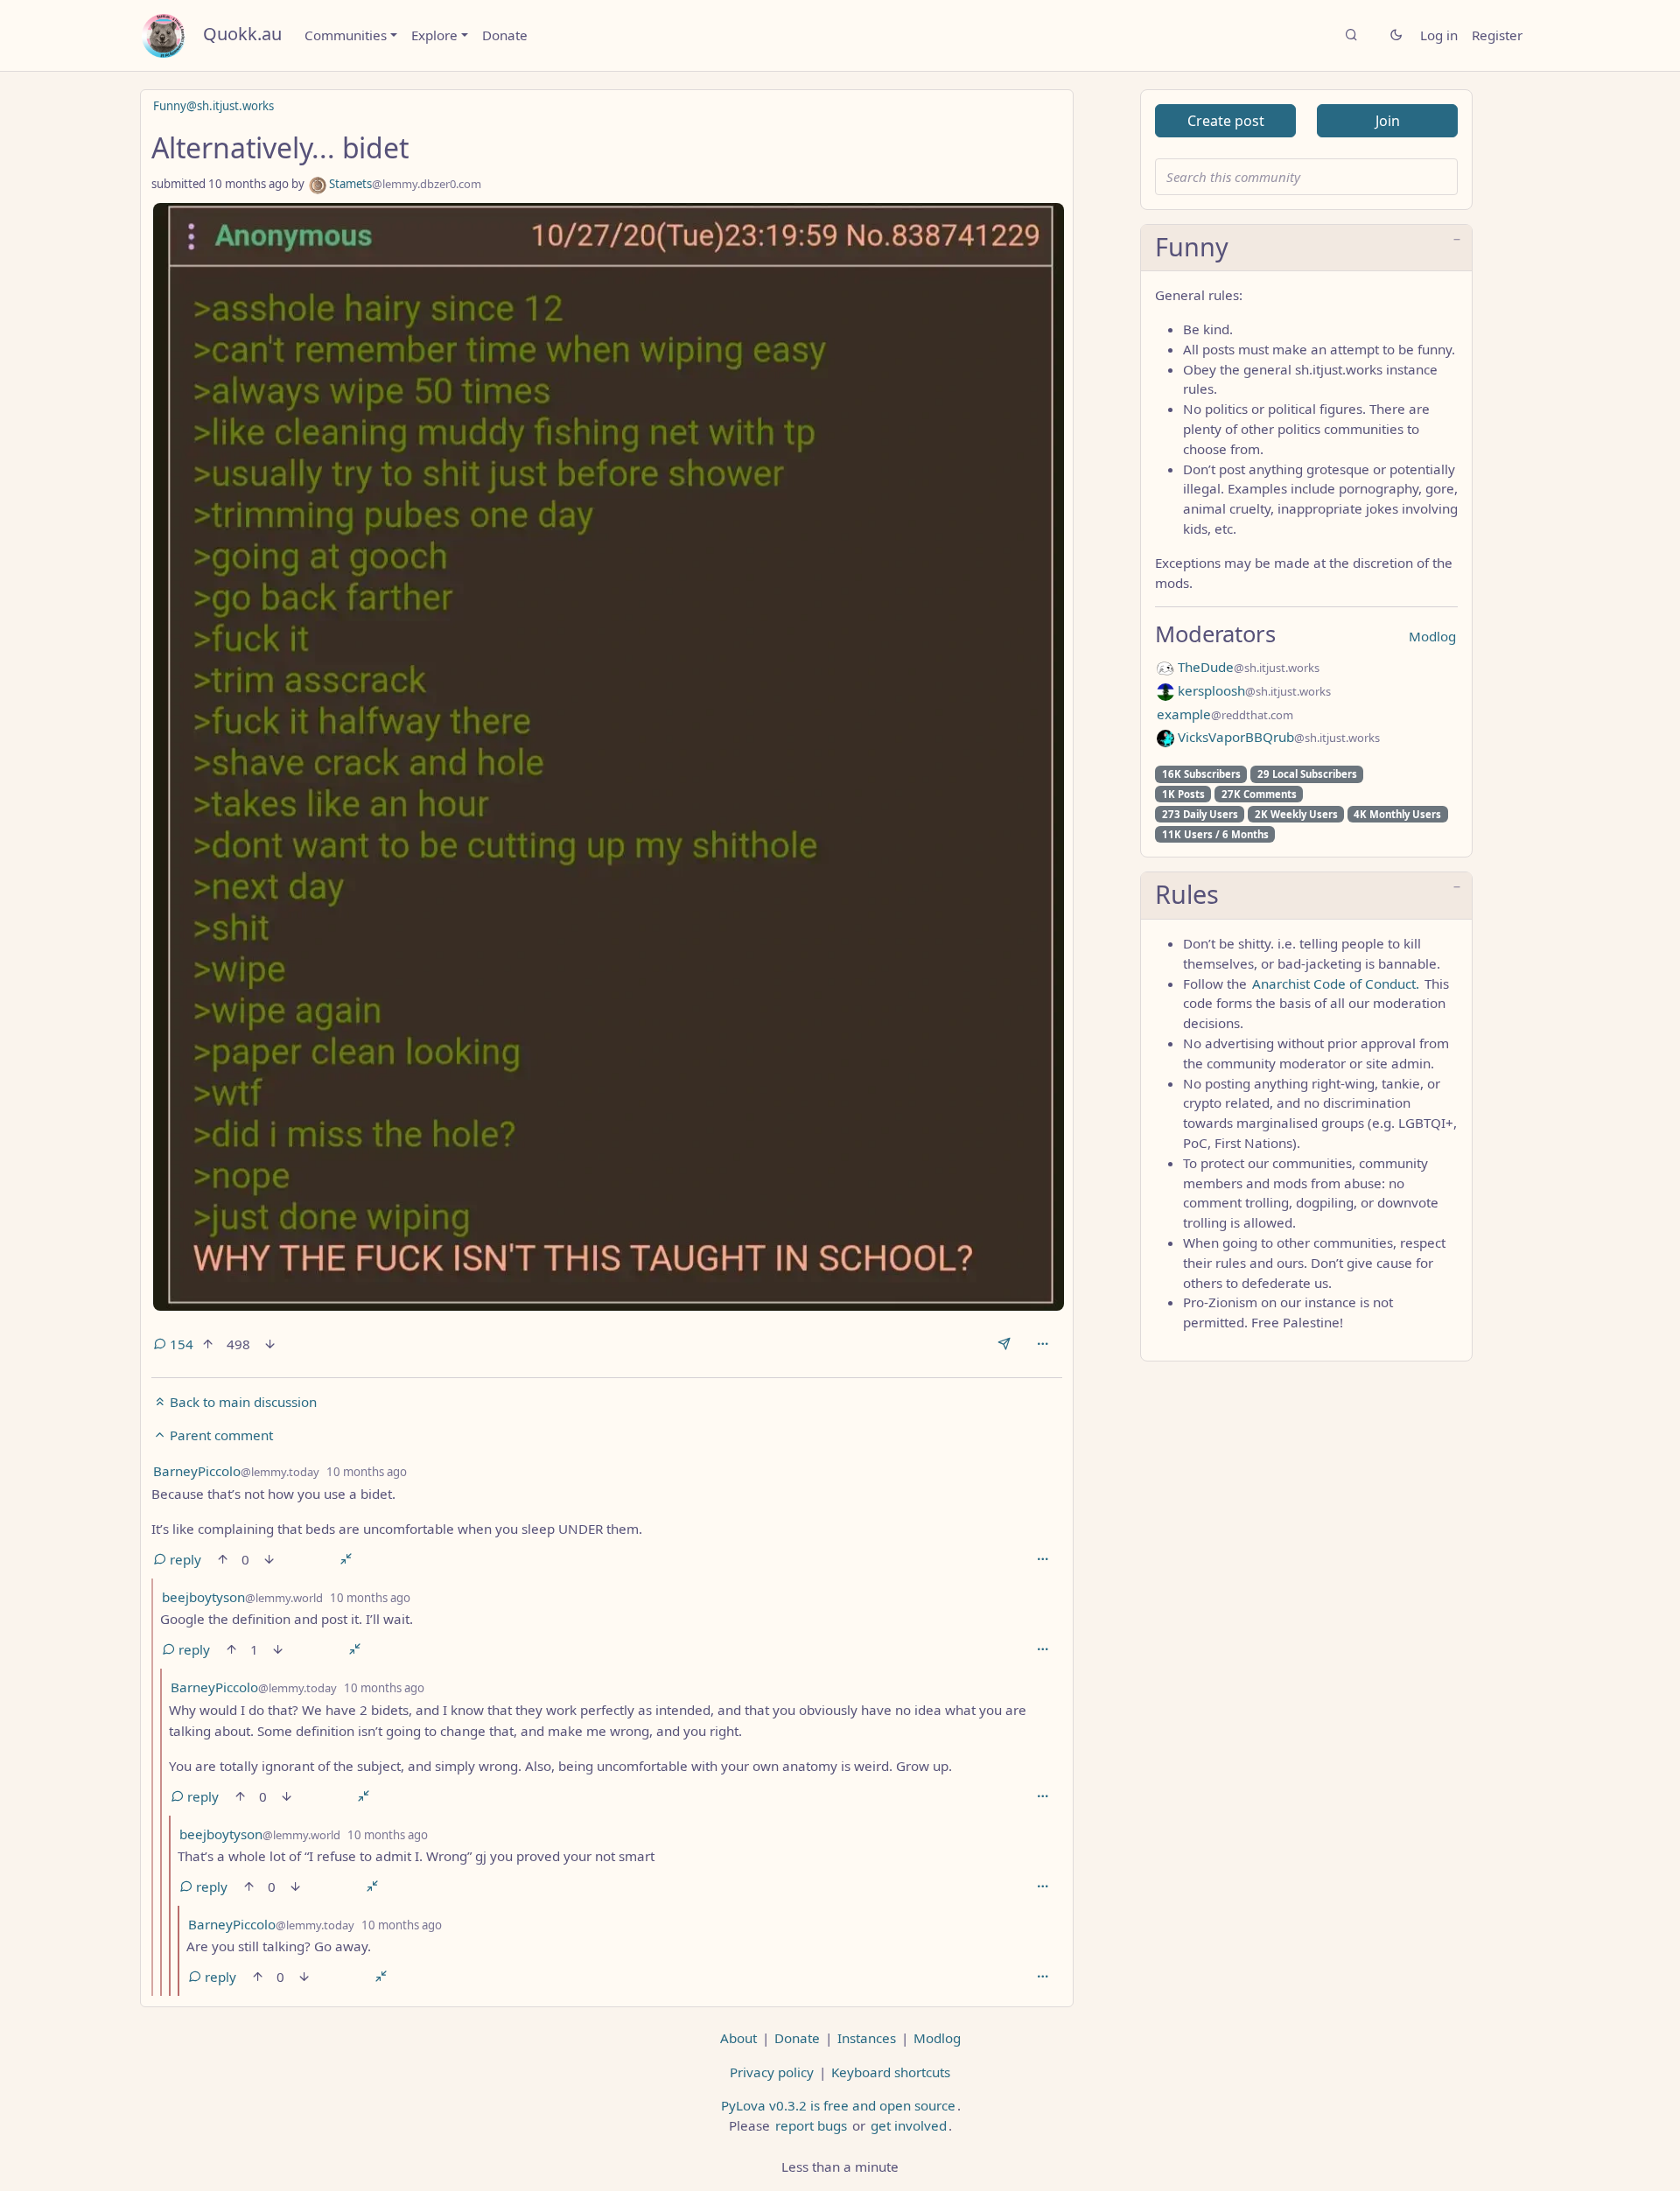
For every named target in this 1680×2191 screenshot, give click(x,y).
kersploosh (1253, 690)
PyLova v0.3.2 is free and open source (838, 2105)
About (738, 2038)
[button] (1306, 248)
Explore (434, 35)
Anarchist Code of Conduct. (1336, 983)
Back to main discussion (241, 1402)
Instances (867, 2038)
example (1225, 714)
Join (1388, 121)
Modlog (1432, 636)
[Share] (1004, 1344)
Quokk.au (242, 34)
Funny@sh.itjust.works (213, 106)
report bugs (811, 2125)
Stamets (404, 184)
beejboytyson (242, 1597)
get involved (909, 2125)
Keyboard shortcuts (891, 2072)
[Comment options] (1043, 1559)
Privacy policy (772, 2072)
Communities (346, 35)
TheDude (1247, 667)
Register (1497, 35)
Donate (505, 35)
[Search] (1351, 35)
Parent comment (220, 1435)
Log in (1439, 35)
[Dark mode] (1396, 35)
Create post (1226, 121)
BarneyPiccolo (236, 1471)
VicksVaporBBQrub (1277, 737)
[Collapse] (346, 1559)
